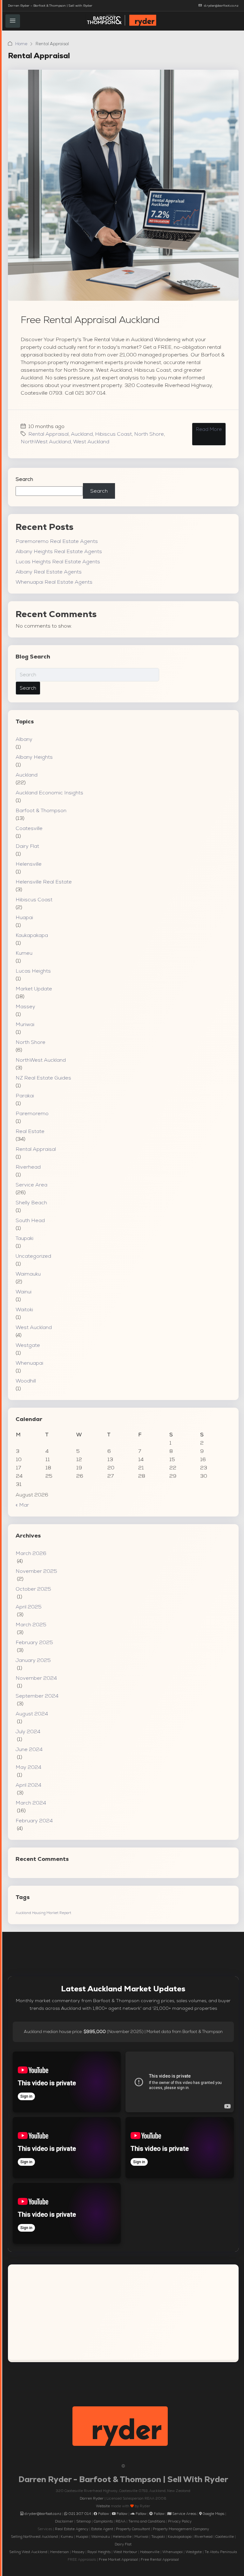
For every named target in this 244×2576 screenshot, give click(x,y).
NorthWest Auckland (46, 442)
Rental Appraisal (48, 434)
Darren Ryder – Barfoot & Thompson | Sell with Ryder (50, 6)
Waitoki (24, 1309)
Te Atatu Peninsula (221, 2552)
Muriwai (25, 1024)
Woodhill (26, 1381)
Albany (24, 739)
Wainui (24, 1292)
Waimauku (28, 1274)
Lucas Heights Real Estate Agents (58, 562)
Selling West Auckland (28, 2552)
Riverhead (28, 1167)
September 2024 (37, 1696)
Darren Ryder (92, 2498)
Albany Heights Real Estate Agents (59, 551)
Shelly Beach (31, 1203)
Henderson (60, 2552)
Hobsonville (150, 2552)
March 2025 (31, 1625)
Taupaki (24, 1238)
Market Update (34, 989)
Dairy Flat (27, 846)
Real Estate (30, 1131)
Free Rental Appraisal (160, 2559)
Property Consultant (133, 2529)
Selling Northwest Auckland (34, 2537)
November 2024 (36, 1678)
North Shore (149, 434)
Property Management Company (181, 2529)
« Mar (22, 1505)
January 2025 (33, 1660)
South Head (30, 1220)
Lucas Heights (33, 971)
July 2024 (28, 1731)
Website (103, 2506)
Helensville (29, 864)
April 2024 (28, 1785)
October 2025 (33, 1589)
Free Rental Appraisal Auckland (90, 320)
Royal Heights (99, 2552)
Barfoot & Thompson (41, 810)
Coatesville (29, 828)
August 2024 (32, 1714)
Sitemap (84, 2521)
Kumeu (24, 953)
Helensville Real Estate (44, 882)
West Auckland (91, 442)
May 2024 (28, 1767)
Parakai (25, 1096)
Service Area (31, 1185)
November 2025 (36, 1571)
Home (21, 44)
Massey (25, 1006)
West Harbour (125, 2552)
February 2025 (34, 1642)
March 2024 (31, 1803)
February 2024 (34, 1821)
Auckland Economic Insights (49, 793)
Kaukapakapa (32, 935)
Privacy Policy (180, 2521)
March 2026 (31, 1553)
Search (24, 479)
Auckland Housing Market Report (43, 1913)
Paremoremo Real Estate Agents (57, 541)
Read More (209, 429)
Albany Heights (34, 757)
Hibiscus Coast (113, 434)
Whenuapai (29, 1363)
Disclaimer (64, 2521)
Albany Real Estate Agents (49, 572)
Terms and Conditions (147, 2521)
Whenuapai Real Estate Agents (54, 582)
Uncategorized (33, 1256)
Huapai (24, 917)
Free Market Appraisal (118, 2559)
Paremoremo (32, 1113)
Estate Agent (102, 2529)
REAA (121, 2521)
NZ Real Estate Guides (43, 1078)
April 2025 (29, 1607)
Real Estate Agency (72, 2529)
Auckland (82, 434)
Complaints (103, 2521)
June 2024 (29, 1749)
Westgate (28, 1345)
